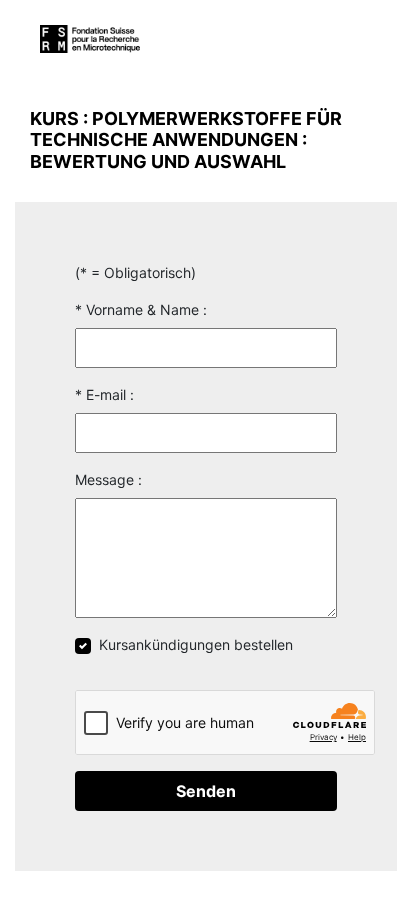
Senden (206, 791)
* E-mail (100, 394)
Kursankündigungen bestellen (196, 644)
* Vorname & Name (137, 309)
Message (104, 479)
